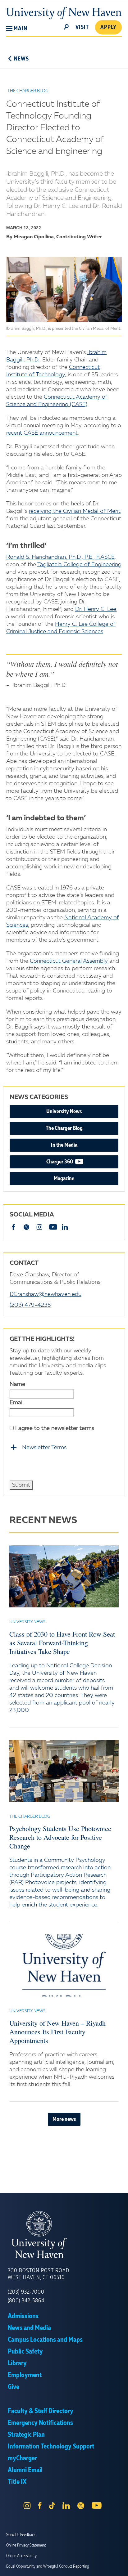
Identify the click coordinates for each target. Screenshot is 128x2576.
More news (64, 2119)
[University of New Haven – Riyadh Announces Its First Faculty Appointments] (64, 1965)
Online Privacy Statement (26, 2545)
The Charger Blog (64, 1128)
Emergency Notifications (40, 2423)
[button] (17, 29)
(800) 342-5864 (26, 2301)
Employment (25, 2375)
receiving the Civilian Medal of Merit (75, 511)
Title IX (17, 2482)
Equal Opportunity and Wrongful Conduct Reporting (48, 2566)
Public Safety (25, 2352)
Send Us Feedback (21, 2535)
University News (64, 1112)
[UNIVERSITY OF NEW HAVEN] (64, 2235)
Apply (108, 27)
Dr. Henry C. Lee (96, 609)
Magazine (64, 1179)
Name (17, 1384)
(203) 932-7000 (26, 2292)
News (21, 59)
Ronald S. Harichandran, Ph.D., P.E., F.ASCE (60, 557)
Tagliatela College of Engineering (79, 565)
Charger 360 (79, 1162)
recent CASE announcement (42, 433)
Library (17, 2363)
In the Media (64, 1145)
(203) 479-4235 (30, 1305)
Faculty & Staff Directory (41, 2411)
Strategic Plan (26, 2435)
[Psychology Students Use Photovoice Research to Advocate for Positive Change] (64, 1771)
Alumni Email (25, 2470)
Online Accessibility (21, 2556)
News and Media (29, 2328)
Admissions (23, 2316)
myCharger (22, 2458)
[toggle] (66, 26)
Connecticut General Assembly (69, 961)
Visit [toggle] (82, 27)
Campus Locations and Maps (45, 2340)
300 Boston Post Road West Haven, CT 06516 (39, 2274)
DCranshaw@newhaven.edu (46, 1294)
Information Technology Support (51, 2447)
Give (14, 2387)
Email (17, 1403)
